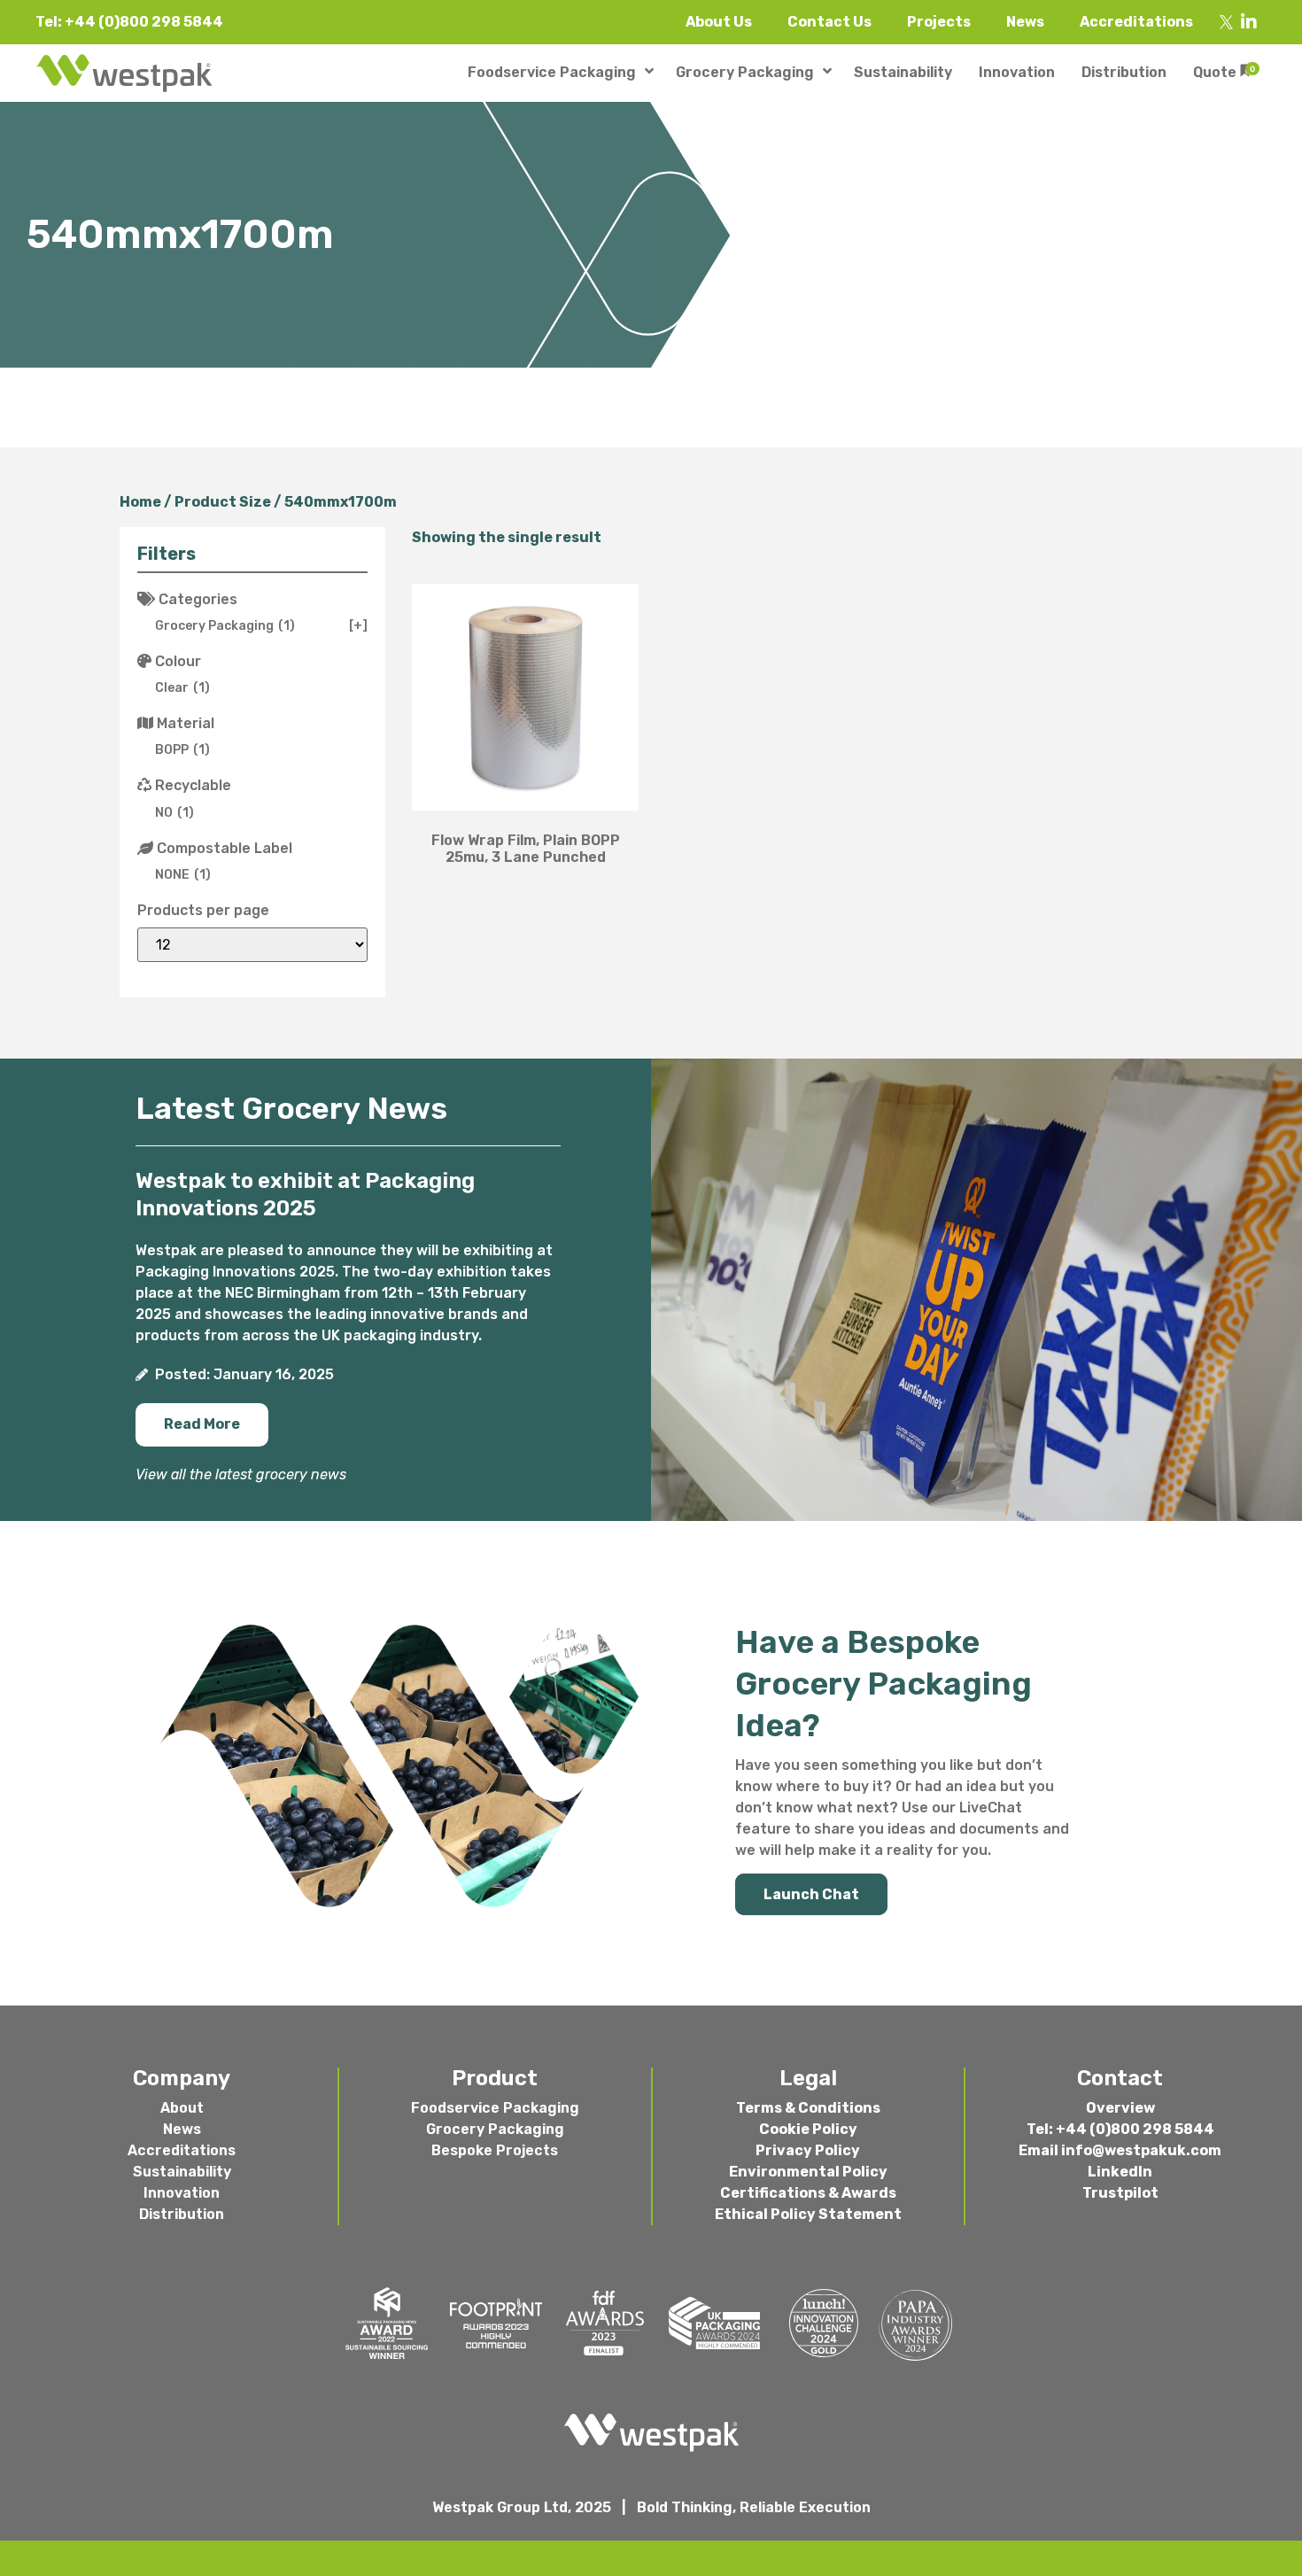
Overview (1120, 2108)
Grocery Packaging (495, 2129)
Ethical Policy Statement (808, 2214)
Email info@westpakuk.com (1120, 2150)
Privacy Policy (808, 2150)
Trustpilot (1120, 2193)
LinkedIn (1120, 2172)
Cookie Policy (808, 2129)
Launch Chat (811, 1894)
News (1025, 22)
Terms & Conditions (808, 2108)
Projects (939, 22)
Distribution (182, 2214)
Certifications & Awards (808, 2193)
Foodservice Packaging (495, 2108)
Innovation (182, 2193)
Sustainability (182, 2172)
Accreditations (1136, 22)
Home (140, 502)
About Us (719, 22)
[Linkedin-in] (1249, 22)
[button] (202, 1425)
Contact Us (829, 22)
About (182, 2108)
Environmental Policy (808, 2172)
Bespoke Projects (495, 2150)
